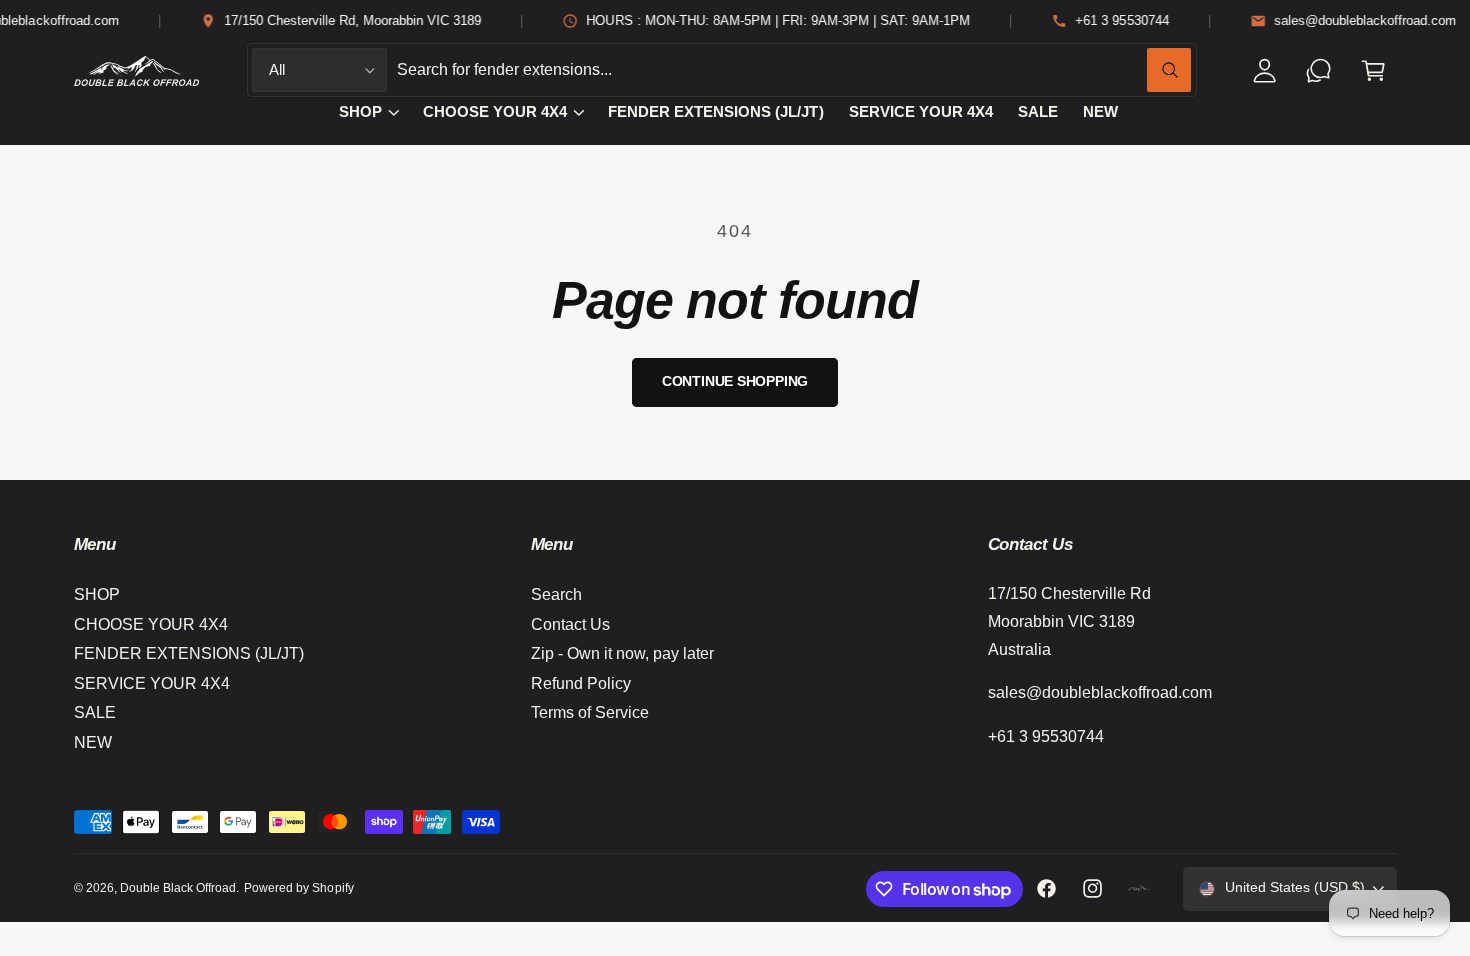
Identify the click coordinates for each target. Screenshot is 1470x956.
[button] (1373, 70)
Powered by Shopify (298, 888)
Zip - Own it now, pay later (622, 653)
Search (556, 594)
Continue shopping (735, 381)
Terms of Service (590, 712)
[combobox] (794, 70)
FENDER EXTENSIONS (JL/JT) (189, 653)
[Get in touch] (1319, 70)
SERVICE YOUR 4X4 (152, 683)
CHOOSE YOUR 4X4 (495, 112)
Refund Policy (581, 683)
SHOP (360, 112)
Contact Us (570, 624)
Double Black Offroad (178, 888)
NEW (93, 742)
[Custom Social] (1139, 889)
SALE (95, 712)
